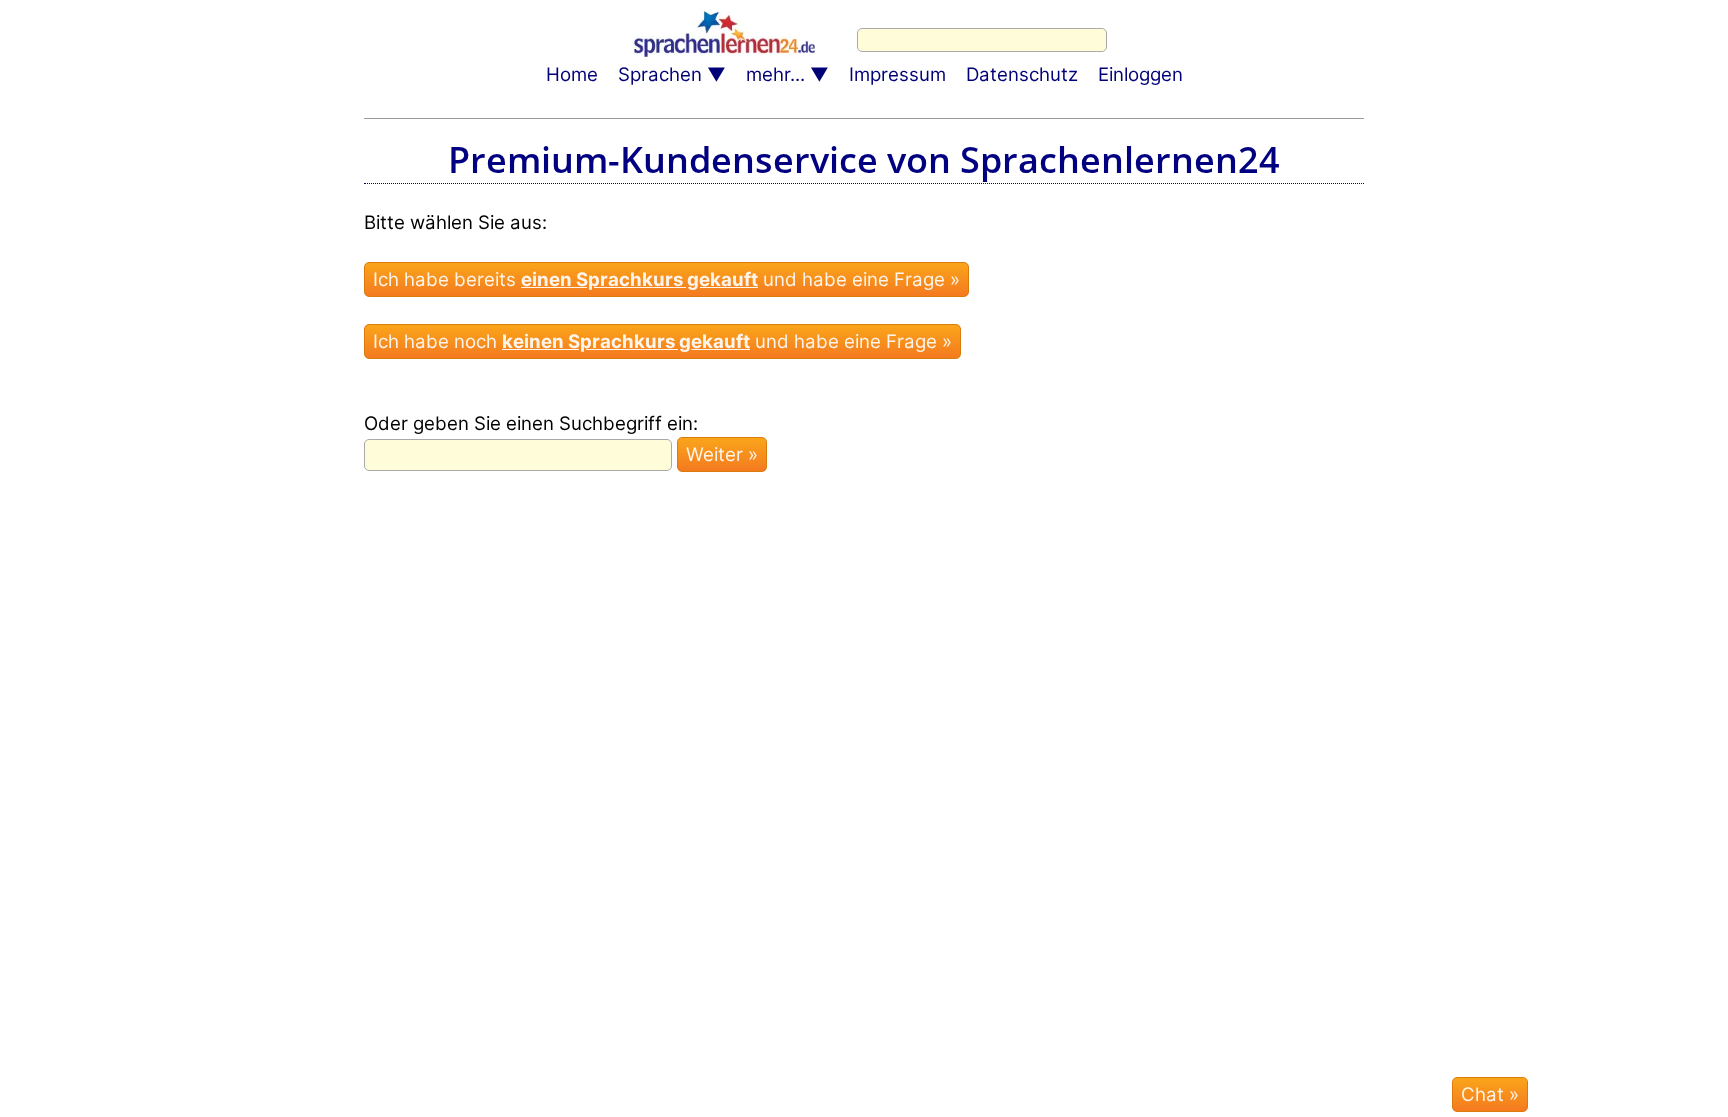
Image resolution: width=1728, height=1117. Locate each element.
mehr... (775, 74)
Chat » (1490, 1094)
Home (572, 74)
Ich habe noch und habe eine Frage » (662, 341)
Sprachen (660, 74)
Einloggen (1140, 74)
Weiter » (722, 454)
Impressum (897, 74)
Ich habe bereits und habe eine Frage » (666, 279)
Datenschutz (1022, 74)
